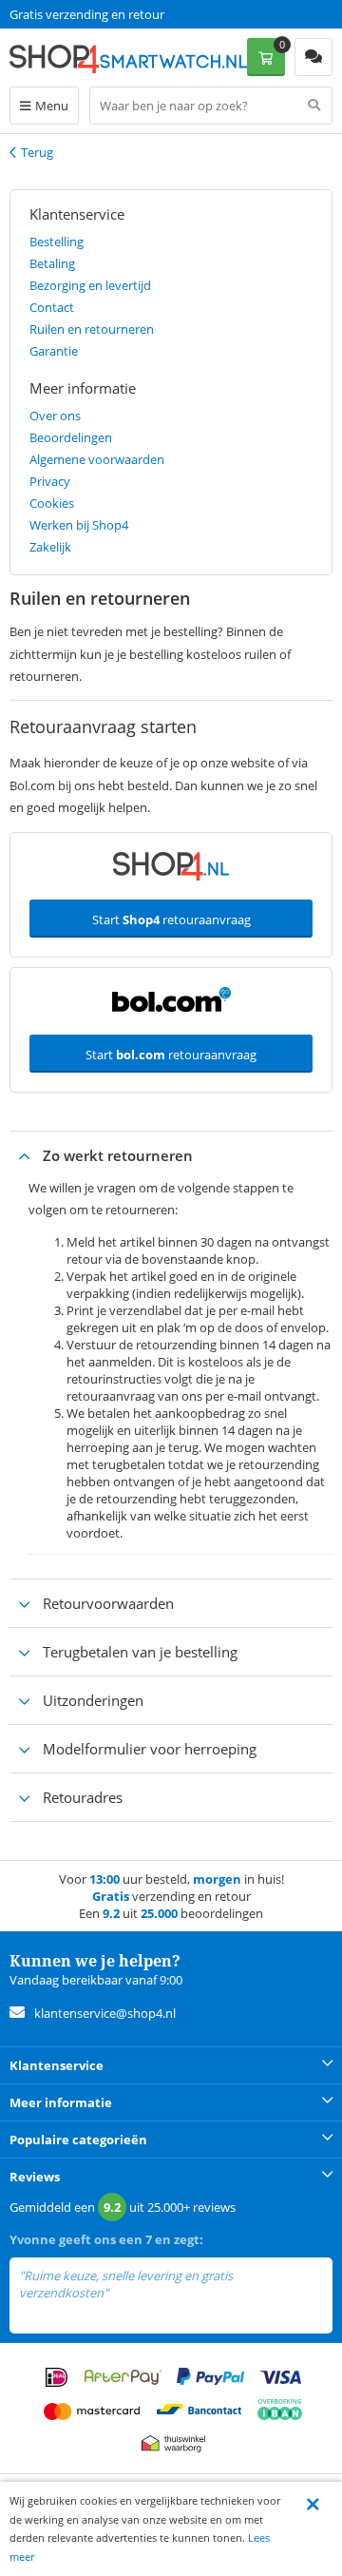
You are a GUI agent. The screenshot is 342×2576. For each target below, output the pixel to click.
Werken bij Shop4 (79, 525)
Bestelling (57, 242)
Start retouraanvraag (171, 920)
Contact (52, 307)
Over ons (55, 416)
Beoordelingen (71, 437)
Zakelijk (50, 547)
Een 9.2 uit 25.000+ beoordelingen (104, 14)
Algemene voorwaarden (97, 459)
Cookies (52, 503)
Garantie (54, 351)
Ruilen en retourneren (92, 329)
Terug (37, 152)
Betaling (52, 263)
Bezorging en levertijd (90, 285)
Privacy (50, 481)
